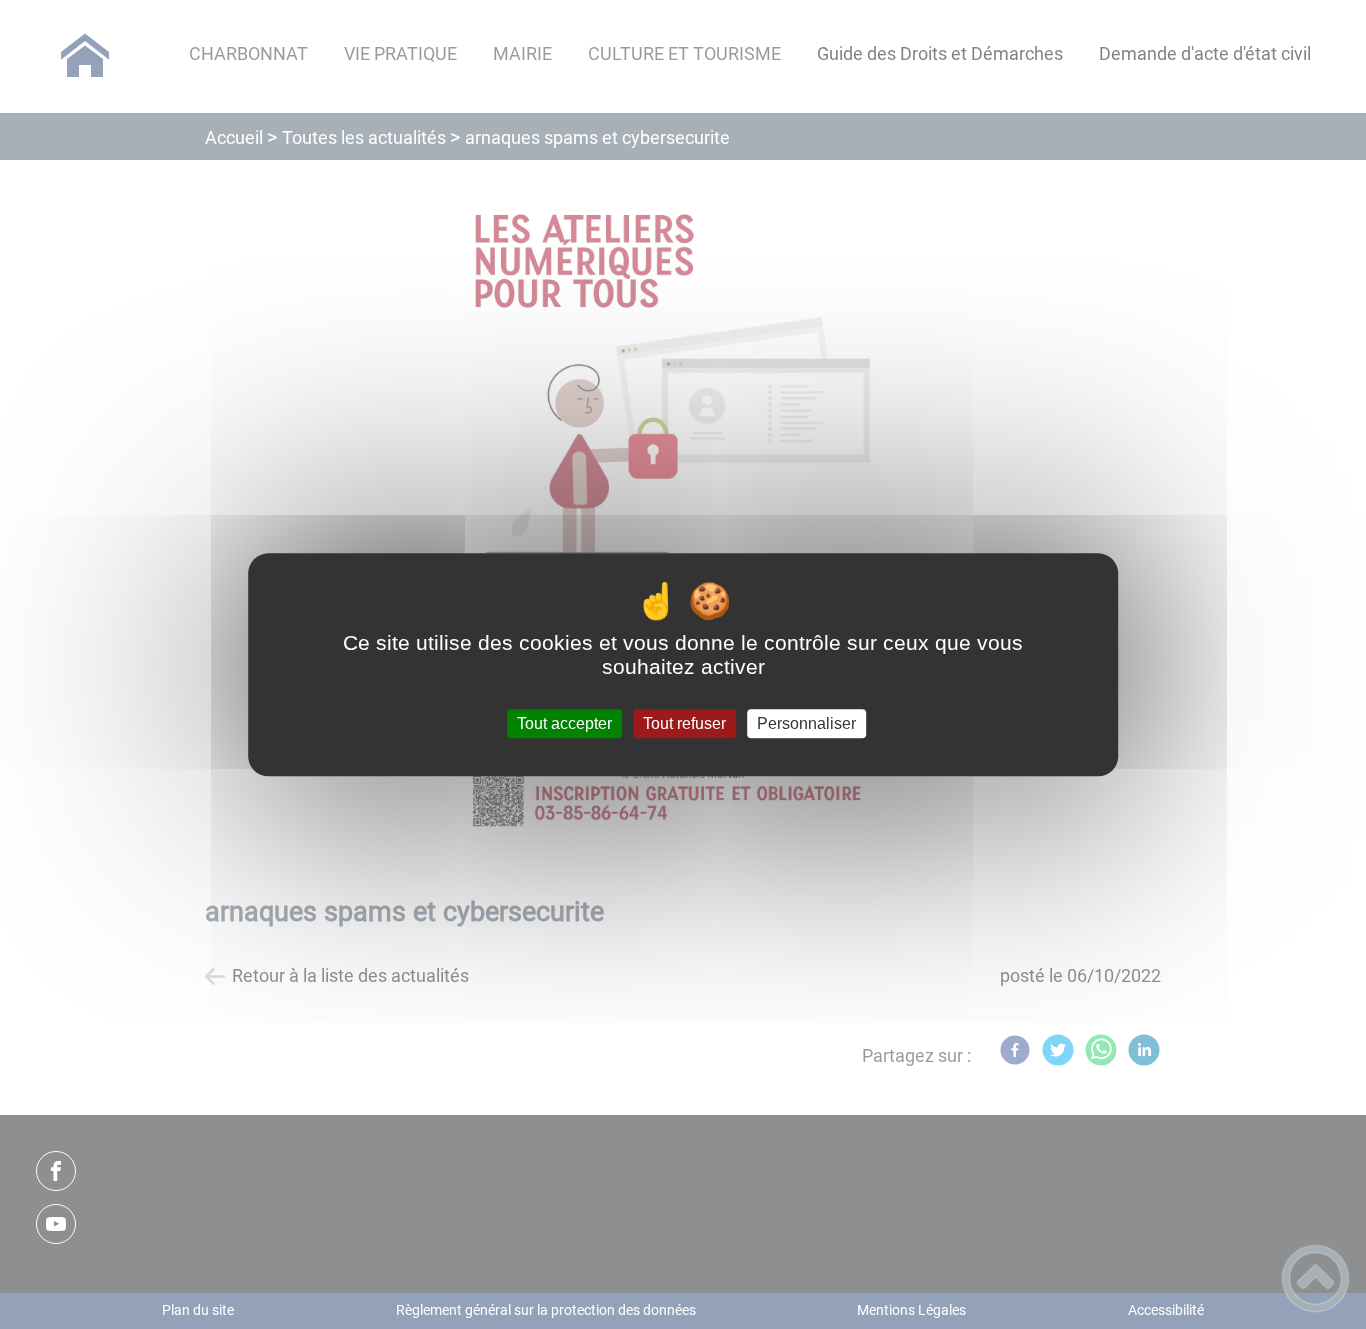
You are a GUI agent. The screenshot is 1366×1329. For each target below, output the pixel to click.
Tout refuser (684, 723)
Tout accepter (564, 723)
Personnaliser (806, 723)
